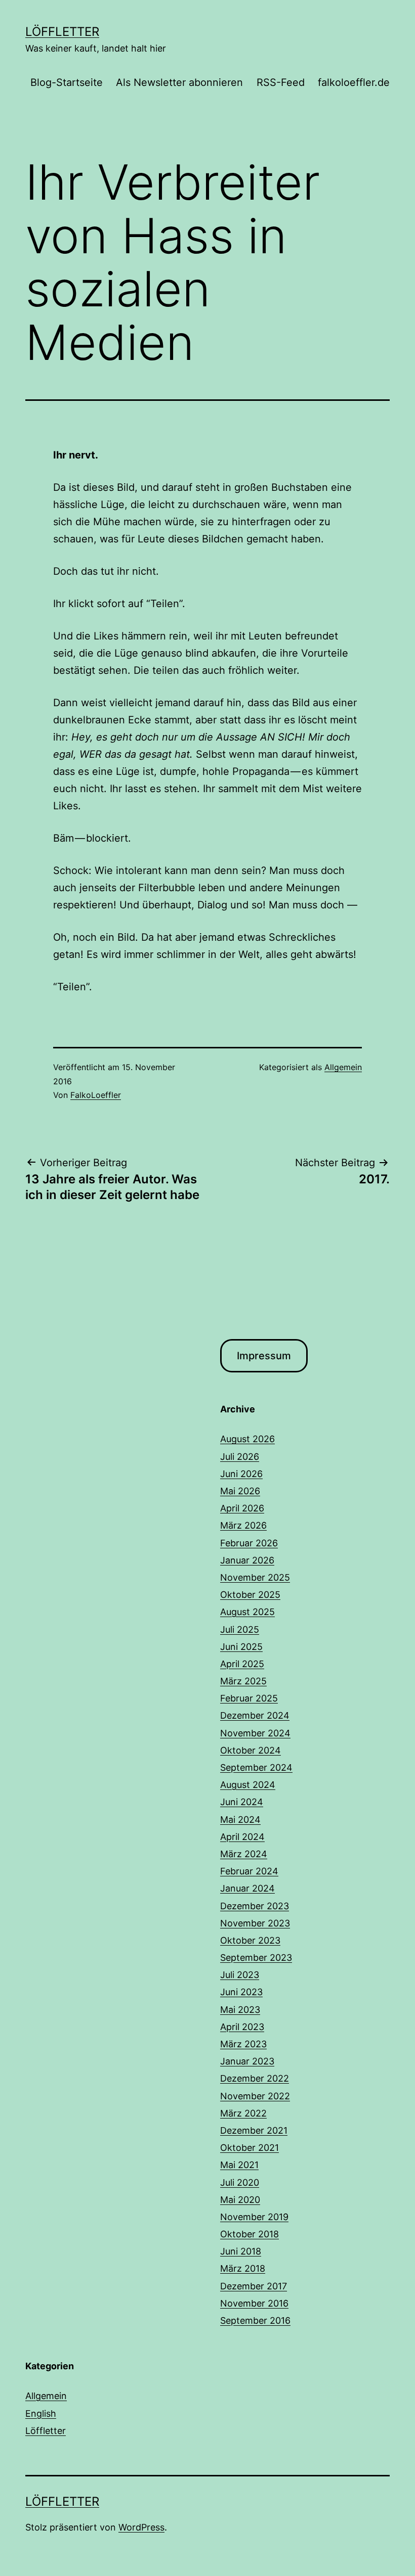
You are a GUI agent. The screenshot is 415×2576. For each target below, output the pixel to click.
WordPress (141, 2527)
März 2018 (243, 2268)
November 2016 (254, 2303)
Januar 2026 (247, 1560)
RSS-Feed (281, 82)
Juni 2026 (241, 1474)
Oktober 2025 (250, 1595)
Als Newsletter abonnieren (179, 82)
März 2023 (243, 2044)
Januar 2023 (247, 2061)
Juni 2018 (241, 2251)
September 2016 (255, 2320)
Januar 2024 (247, 1888)
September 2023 (256, 1958)
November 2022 (255, 2096)
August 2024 (248, 1785)
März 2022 (243, 2113)
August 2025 (247, 1612)
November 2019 (254, 2217)
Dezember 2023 (255, 1906)
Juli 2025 (240, 1629)
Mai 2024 (240, 1820)
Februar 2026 (249, 1543)
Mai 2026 (240, 1491)
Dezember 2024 (255, 1715)
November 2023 (255, 1923)
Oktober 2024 (251, 1750)
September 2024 (256, 1767)
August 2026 (247, 1439)
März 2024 (244, 1854)
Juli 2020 (240, 2182)
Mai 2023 (240, 2010)
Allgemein (343, 1067)
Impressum (264, 1356)
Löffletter (62, 32)
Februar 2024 (249, 1871)
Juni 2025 (241, 1647)
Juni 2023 (241, 1992)
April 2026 (242, 1508)
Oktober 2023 (250, 1940)
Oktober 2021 (250, 2148)
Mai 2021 (239, 2165)
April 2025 (242, 1664)
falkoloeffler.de (354, 82)
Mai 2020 (240, 2200)
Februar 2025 (249, 1698)
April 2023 (242, 2027)
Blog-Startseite (67, 82)
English (41, 2413)
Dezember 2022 (255, 2078)
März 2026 (243, 1525)
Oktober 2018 (250, 2234)
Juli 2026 (240, 1457)
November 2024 (255, 1733)
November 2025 (255, 1577)
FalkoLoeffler (96, 1095)
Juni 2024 (242, 1802)
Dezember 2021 (254, 2130)
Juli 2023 (240, 1975)
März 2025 (243, 1681)
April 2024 (242, 1837)
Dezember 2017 (254, 2286)
